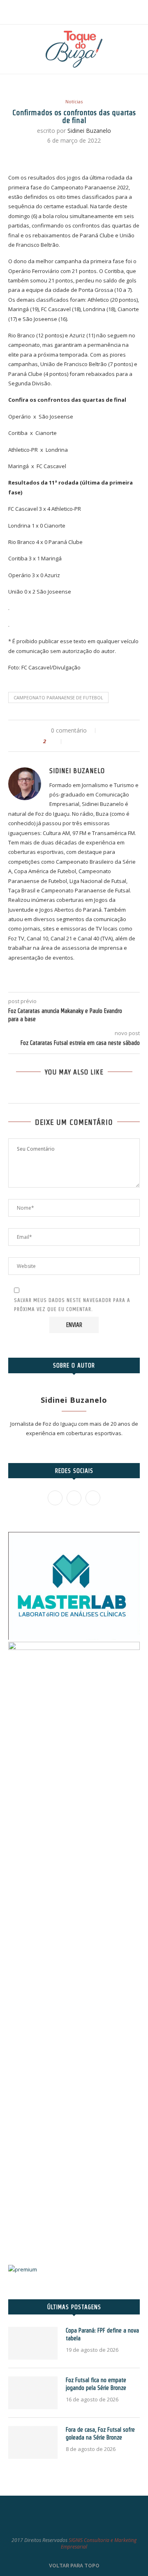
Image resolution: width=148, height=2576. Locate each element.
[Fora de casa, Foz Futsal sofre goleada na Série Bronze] (33, 2442)
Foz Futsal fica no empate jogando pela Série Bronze (96, 2384)
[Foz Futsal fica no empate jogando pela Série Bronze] (33, 2393)
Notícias (74, 101)
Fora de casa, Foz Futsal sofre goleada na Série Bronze (100, 2434)
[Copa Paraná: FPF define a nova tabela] (33, 2343)
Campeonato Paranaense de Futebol (58, 697)
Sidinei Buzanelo (89, 131)
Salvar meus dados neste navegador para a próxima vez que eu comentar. (72, 1305)
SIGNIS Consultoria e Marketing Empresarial (99, 2544)
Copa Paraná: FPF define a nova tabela (102, 2335)
